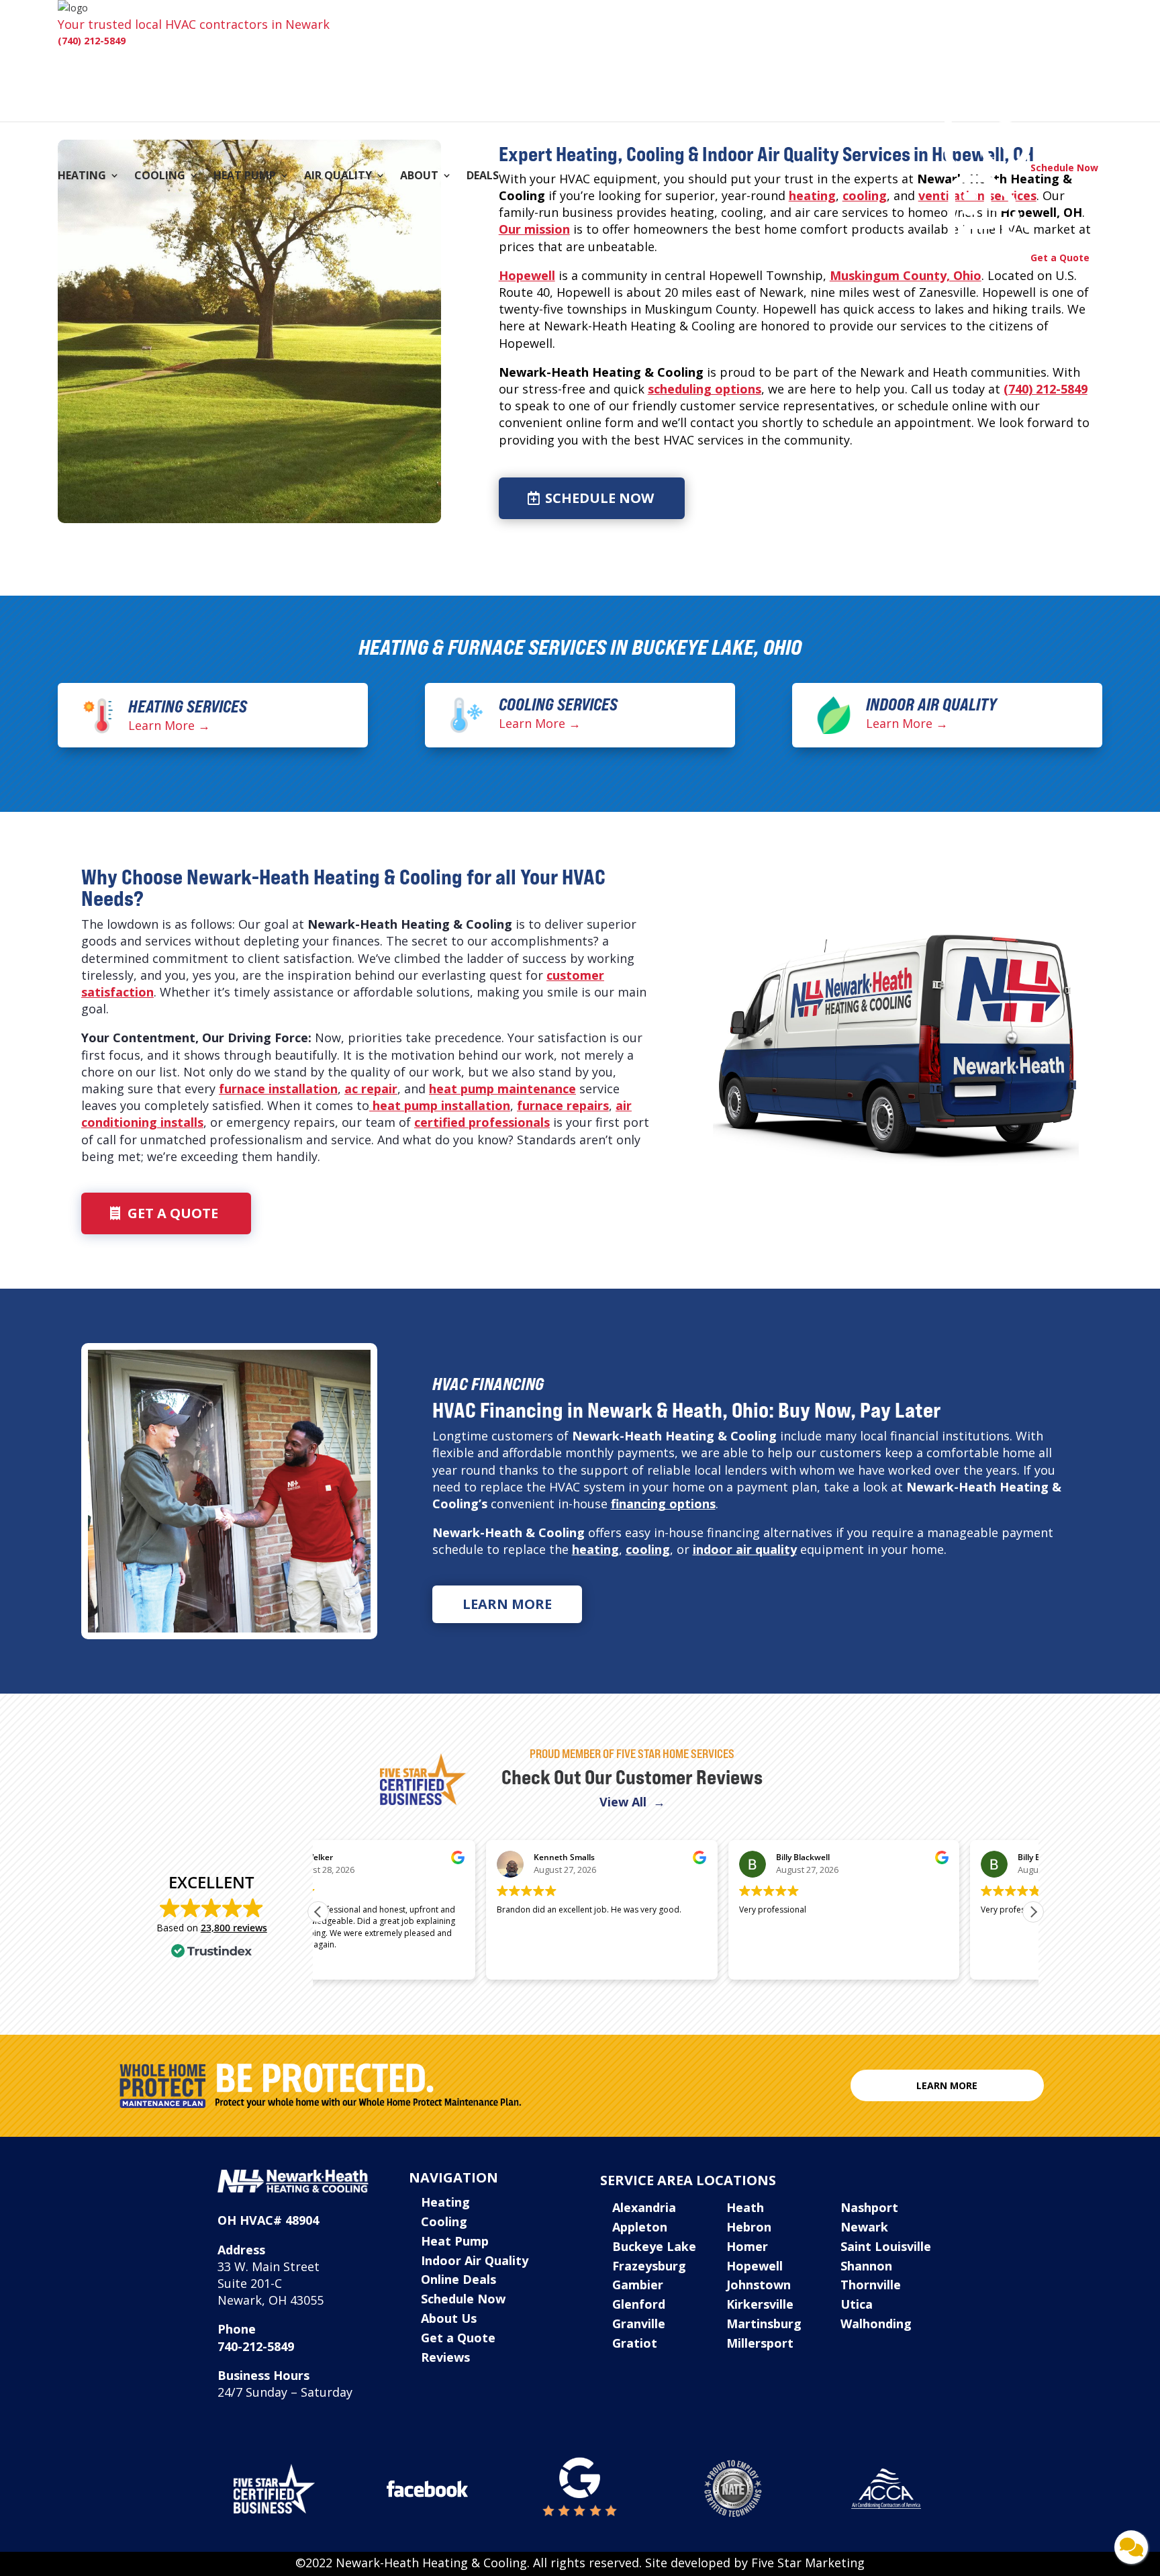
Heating (82, 177)
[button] (1033, 1912)
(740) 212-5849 (92, 41)
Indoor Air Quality (931, 704)
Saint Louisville (886, 2246)
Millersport (760, 2343)
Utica (857, 2304)
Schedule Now (599, 498)
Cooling (160, 177)
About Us (449, 2318)
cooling (648, 1549)
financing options (663, 1504)
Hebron (749, 2227)
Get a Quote (173, 1213)
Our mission (534, 229)
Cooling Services (558, 704)
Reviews (445, 2357)
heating (812, 195)
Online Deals (458, 2279)
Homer (747, 2246)
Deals (483, 177)
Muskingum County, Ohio (906, 275)
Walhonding (876, 2324)
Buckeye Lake (654, 2246)
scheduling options (705, 389)
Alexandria (644, 2207)
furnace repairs (563, 1105)
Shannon (866, 2266)
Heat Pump (245, 177)
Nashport (869, 2207)
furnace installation (278, 1089)
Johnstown (759, 2285)
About (419, 177)
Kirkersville (760, 2304)
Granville (639, 2324)
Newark (864, 2227)
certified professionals (482, 1122)
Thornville (871, 2285)
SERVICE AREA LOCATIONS (688, 2180)
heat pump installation (440, 1105)
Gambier (638, 2285)
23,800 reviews (234, 1928)
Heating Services (188, 706)
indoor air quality (745, 1549)
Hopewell (527, 275)
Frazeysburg (649, 2266)
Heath (745, 2207)
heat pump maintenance (502, 1089)
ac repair (371, 1089)
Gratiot (635, 2343)
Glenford (639, 2304)
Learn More (507, 1604)
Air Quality (338, 177)
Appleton (640, 2227)
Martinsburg (764, 2324)
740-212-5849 (256, 2346)
